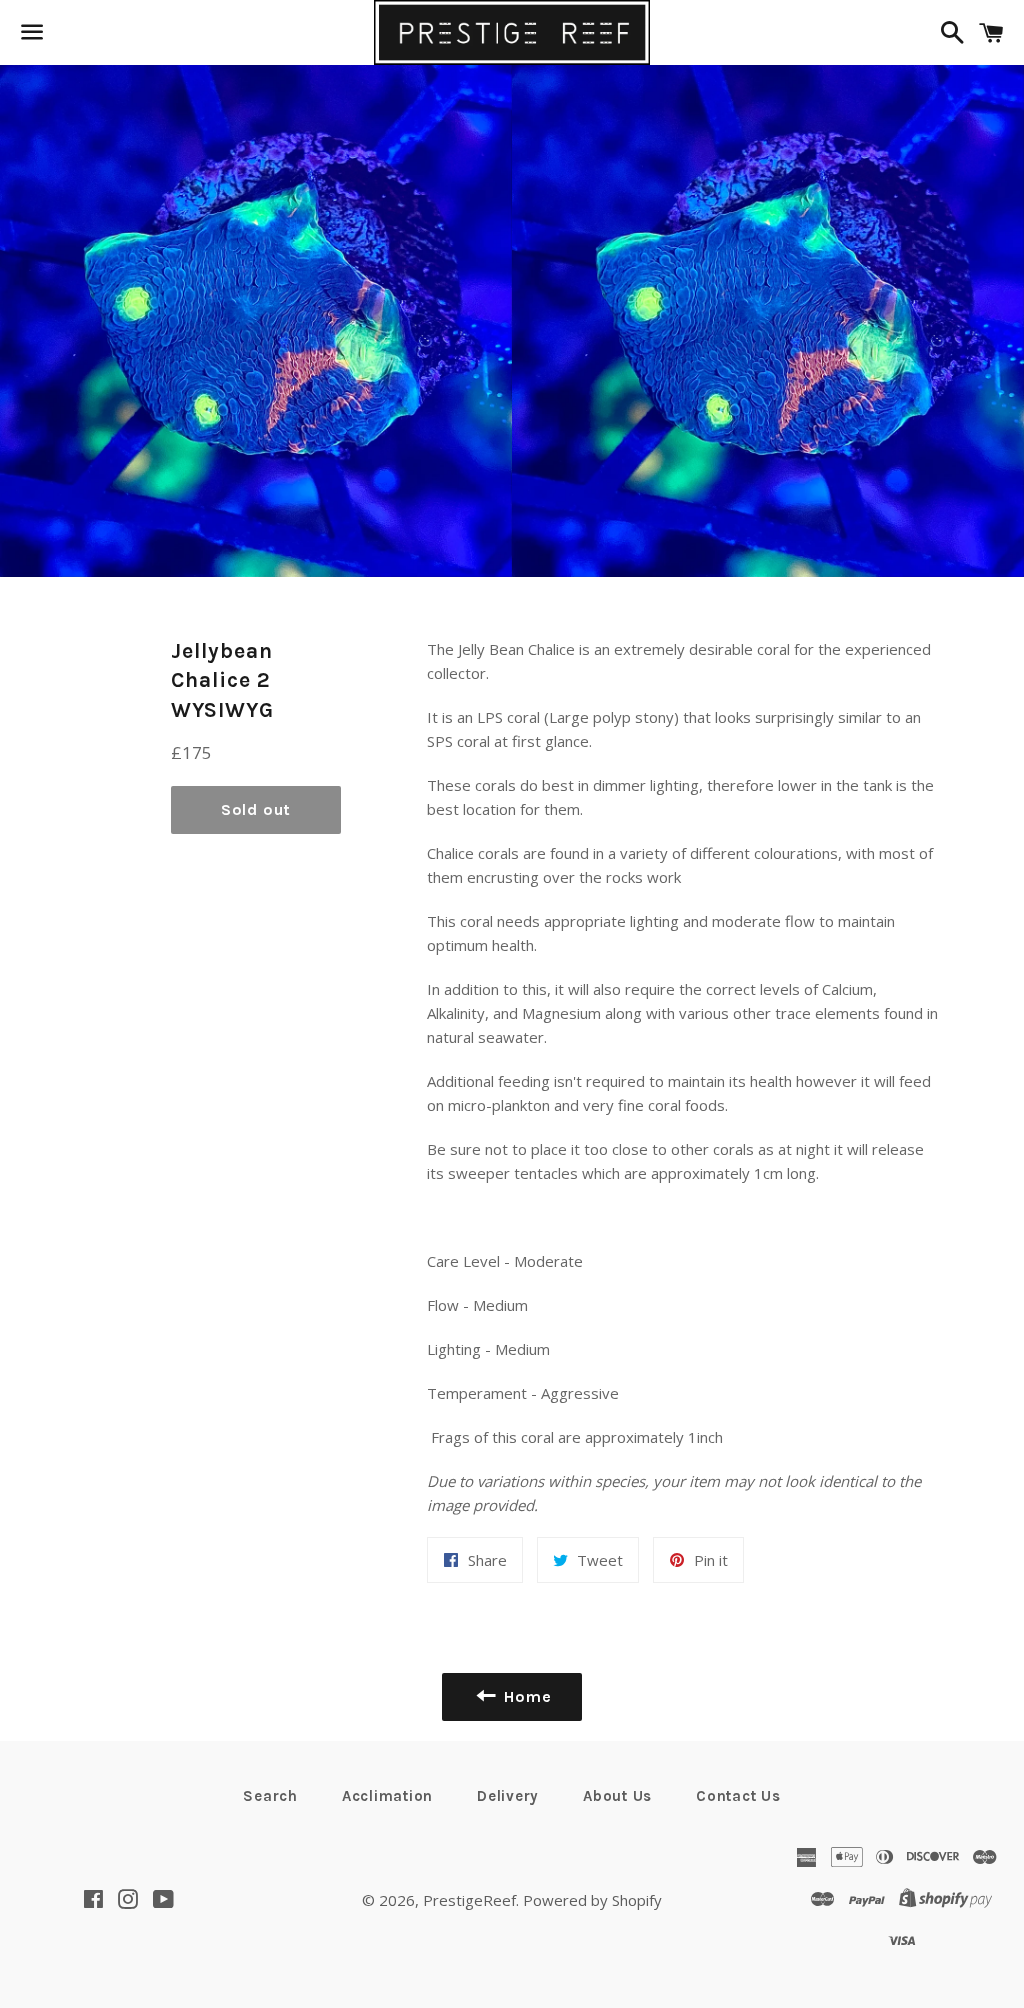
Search (270, 1796)
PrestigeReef (469, 1900)
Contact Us (738, 1796)
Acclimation (387, 1796)
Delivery (508, 1796)
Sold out (256, 809)
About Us (617, 1796)
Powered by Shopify (592, 1900)
